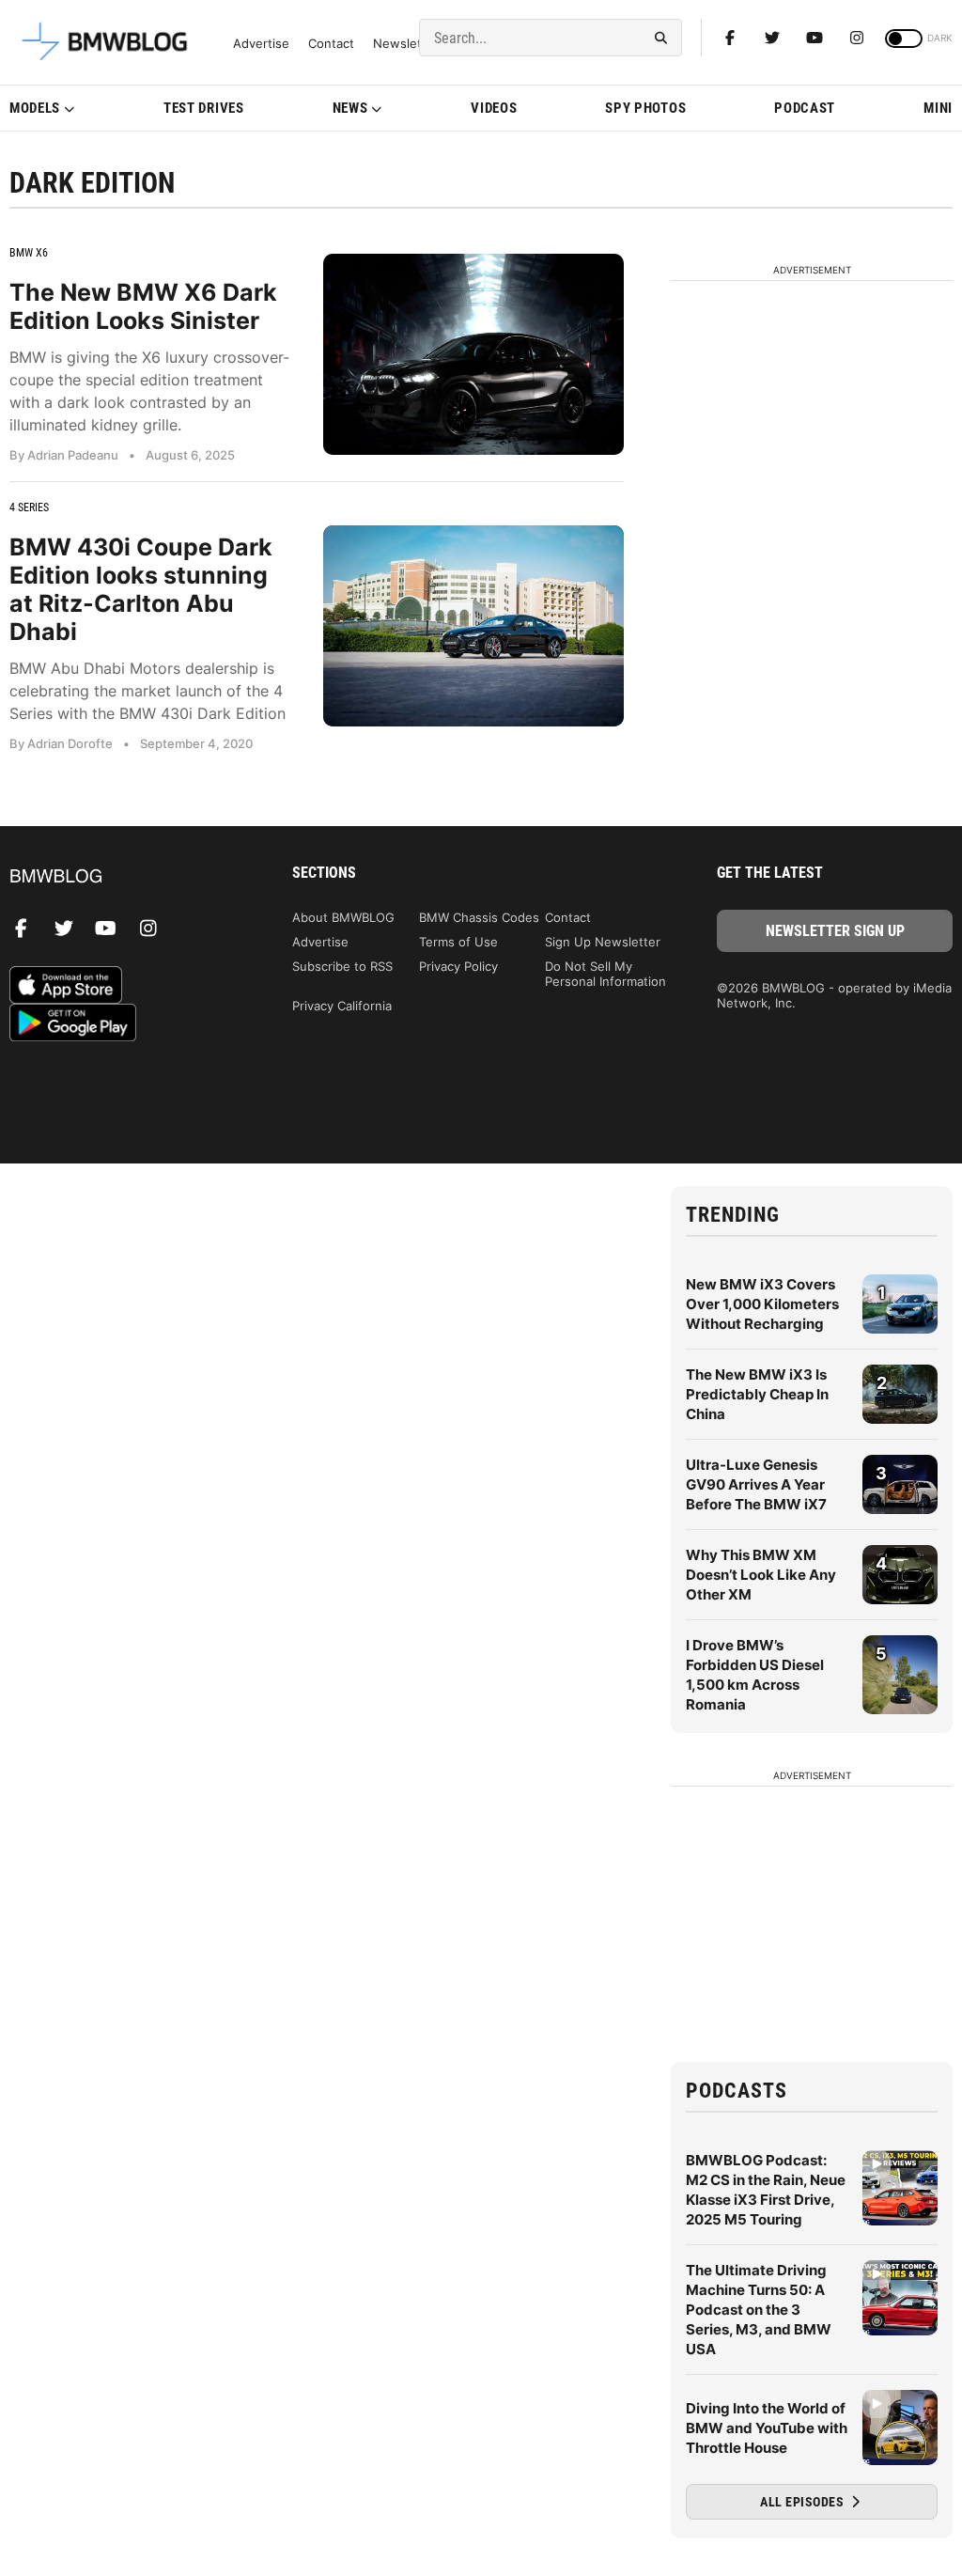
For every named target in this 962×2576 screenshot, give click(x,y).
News (350, 108)
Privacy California (342, 1006)
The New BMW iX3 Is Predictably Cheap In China (757, 1394)
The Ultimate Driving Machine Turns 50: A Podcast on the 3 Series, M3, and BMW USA (759, 2310)
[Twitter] (772, 38)
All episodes (804, 2502)
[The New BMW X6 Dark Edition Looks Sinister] (473, 354)
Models (35, 108)
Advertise (261, 44)
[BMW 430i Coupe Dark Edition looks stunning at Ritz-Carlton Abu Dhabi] (473, 625)
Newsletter (406, 44)
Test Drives (204, 108)
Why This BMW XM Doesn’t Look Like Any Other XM (761, 1575)
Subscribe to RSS (342, 966)
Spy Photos (645, 108)
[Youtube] (815, 38)
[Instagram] (857, 38)
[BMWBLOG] (127, 877)
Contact (331, 44)
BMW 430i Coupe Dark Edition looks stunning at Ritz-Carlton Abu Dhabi (141, 589)
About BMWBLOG (343, 917)
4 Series (29, 507)
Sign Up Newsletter (603, 942)
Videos (494, 108)
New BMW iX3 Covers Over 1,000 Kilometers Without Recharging (762, 1304)
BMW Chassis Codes (479, 917)
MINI (938, 108)
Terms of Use (458, 942)
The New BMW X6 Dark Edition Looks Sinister (143, 306)
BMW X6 (29, 253)
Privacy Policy (458, 966)
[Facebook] (730, 38)
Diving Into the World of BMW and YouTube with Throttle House (767, 2428)
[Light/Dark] (904, 39)
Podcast (805, 108)
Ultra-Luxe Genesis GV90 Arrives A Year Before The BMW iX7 (756, 1484)
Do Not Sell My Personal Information (605, 974)
